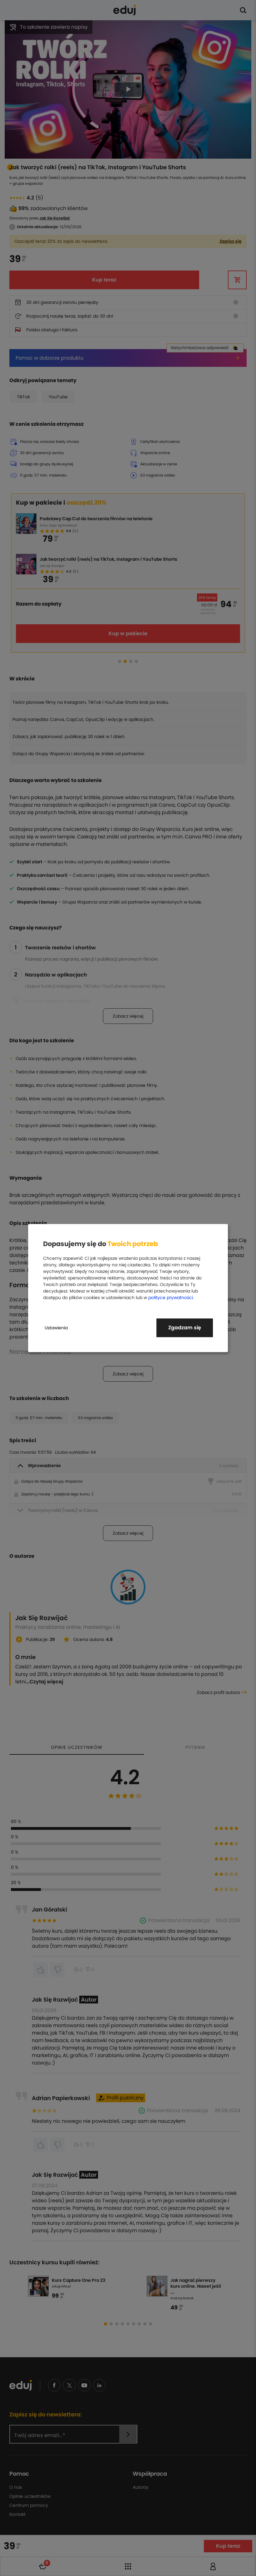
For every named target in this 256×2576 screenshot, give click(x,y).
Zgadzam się (185, 1328)
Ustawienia (56, 1328)
